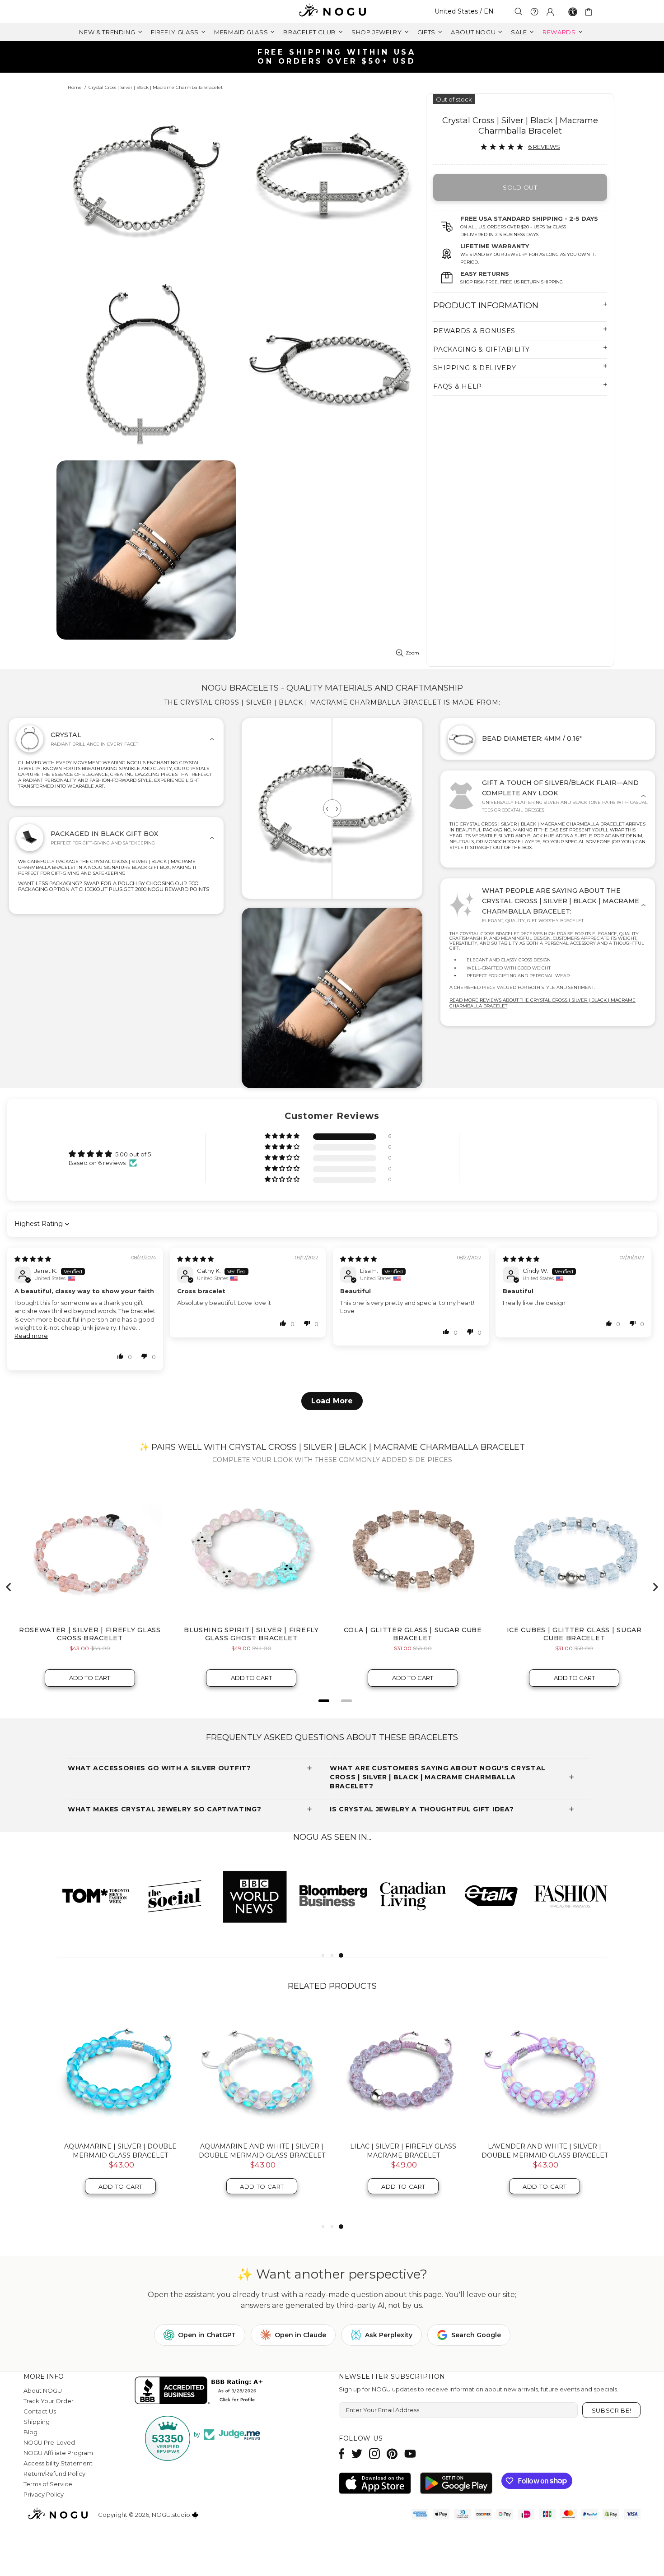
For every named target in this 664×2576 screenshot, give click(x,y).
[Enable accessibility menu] (573, 12)
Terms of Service (48, 2484)
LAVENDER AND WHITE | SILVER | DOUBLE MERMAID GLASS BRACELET (545, 2151)
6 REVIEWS (544, 147)
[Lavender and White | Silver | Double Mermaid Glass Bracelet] (545, 2071)
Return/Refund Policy (54, 2474)
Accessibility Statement (58, 2463)
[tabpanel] (412, 1896)
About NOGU (43, 2390)
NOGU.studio (332, 12)
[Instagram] (374, 2453)
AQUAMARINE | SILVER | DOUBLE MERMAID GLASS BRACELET (120, 2151)
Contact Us (40, 2411)
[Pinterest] (392, 2453)
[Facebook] (342, 2453)
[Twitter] (357, 2453)
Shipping (37, 2422)
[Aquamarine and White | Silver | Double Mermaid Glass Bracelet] (262, 2071)
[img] (33, 1259)
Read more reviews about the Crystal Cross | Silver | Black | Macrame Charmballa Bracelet (542, 1003)
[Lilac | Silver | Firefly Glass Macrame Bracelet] (403, 2071)
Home (75, 87)
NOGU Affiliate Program (58, 2453)
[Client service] (534, 12)
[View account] (550, 12)
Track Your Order (49, 2401)
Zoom (412, 653)
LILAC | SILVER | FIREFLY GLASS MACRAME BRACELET (403, 2151)
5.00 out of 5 (133, 1154)
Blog (30, 2432)
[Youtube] (410, 2453)
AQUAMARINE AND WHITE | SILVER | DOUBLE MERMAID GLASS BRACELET (262, 2151)
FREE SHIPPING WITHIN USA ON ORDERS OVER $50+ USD (337, 57)
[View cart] (590, 12)
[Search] (519, 12)
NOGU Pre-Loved (49, 2442)
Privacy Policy (44, 2494)
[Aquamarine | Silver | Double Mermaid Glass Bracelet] (120, 2071)
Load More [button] (332, 1401)
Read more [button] (31, 1336)
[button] (283, 1136)
